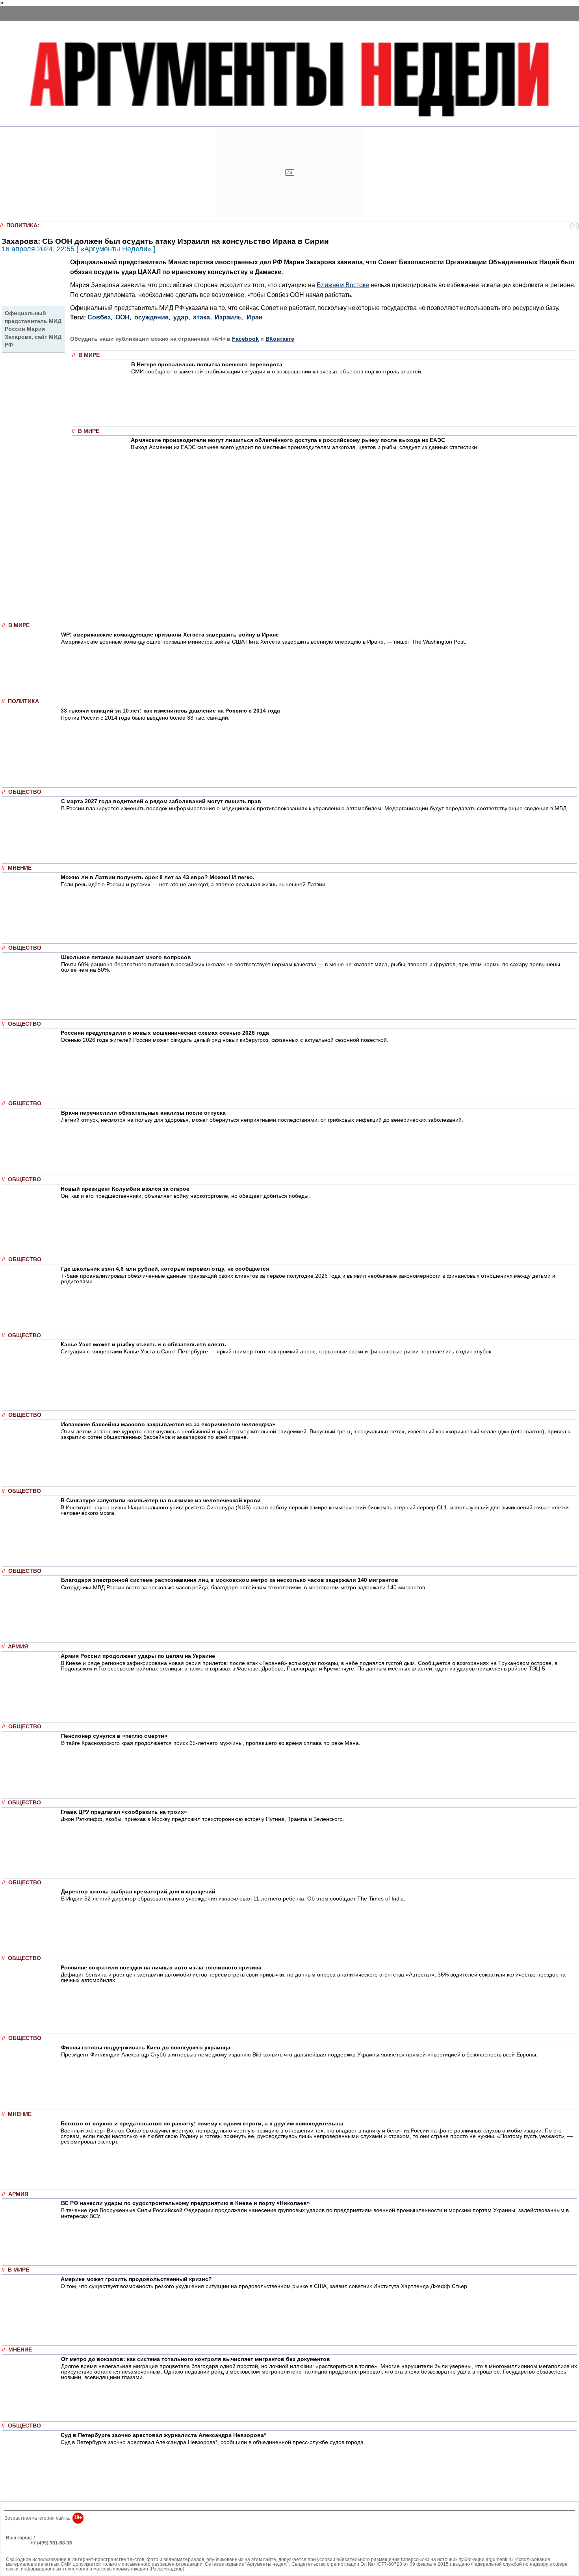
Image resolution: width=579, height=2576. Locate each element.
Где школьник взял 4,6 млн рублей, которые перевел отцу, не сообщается (165, 1269)
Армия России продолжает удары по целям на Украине (138, 1656)
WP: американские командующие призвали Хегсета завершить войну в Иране (170, 635)
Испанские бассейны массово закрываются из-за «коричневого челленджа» (168, 1424)
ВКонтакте (280, 339)
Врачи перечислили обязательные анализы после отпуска (143, 1113)
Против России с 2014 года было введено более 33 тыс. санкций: (145, 718)
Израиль (228, 317)
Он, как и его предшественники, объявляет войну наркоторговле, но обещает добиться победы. (185, 1196)
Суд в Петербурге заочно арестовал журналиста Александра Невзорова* (163, 2435)
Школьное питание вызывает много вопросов (126, 957)
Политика (22, 225)
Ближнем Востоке (343, 285)
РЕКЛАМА (18, 2543)
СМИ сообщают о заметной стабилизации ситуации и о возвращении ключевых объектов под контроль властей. (277, 371)
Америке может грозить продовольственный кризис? (136, 2279)
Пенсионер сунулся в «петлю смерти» (114, 1736)
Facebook (245, 339)
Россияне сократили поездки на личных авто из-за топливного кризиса (161, 1967)
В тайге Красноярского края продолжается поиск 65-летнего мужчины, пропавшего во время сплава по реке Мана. (211, 1743)
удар (181, 317)
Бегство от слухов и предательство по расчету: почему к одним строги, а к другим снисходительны (202, 2123)
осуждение (151, 317)
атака (201, 317)
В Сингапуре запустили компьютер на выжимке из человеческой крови (161, 1500)
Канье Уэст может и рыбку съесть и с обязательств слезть (144, 1344)
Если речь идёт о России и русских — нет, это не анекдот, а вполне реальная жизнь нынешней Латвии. (194, 884)
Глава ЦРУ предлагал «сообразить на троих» (124, 1812)
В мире (89, 355)
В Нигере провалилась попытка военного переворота (207, 364)
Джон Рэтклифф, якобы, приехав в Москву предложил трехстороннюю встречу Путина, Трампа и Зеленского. (202, 1819)
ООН (122, 317)
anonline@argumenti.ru (31, 2554)
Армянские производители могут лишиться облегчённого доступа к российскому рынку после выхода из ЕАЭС (288, 440)
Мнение (20, 868)
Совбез (99, 317)
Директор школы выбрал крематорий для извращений (138, 1891)
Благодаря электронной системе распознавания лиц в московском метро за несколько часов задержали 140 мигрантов (230, 1580)
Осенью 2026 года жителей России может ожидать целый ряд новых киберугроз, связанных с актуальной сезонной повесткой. (225, 1040)
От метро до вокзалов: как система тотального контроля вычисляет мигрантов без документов (196, 2359)
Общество (25, 792)
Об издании (19, 2548)
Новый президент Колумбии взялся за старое (125, 1189)
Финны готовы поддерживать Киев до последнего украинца (146, 2047)
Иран (255, 317)
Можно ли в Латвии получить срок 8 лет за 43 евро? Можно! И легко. (158, 877)
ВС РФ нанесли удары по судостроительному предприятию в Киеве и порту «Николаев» (186, 2203)
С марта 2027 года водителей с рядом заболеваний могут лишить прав (161, 801)
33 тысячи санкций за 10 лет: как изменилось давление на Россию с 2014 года (170, 711)
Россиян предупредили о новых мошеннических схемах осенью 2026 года (165, 1033)
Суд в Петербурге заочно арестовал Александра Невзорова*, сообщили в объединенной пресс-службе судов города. (213, 2442)
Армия (18, 1647)
